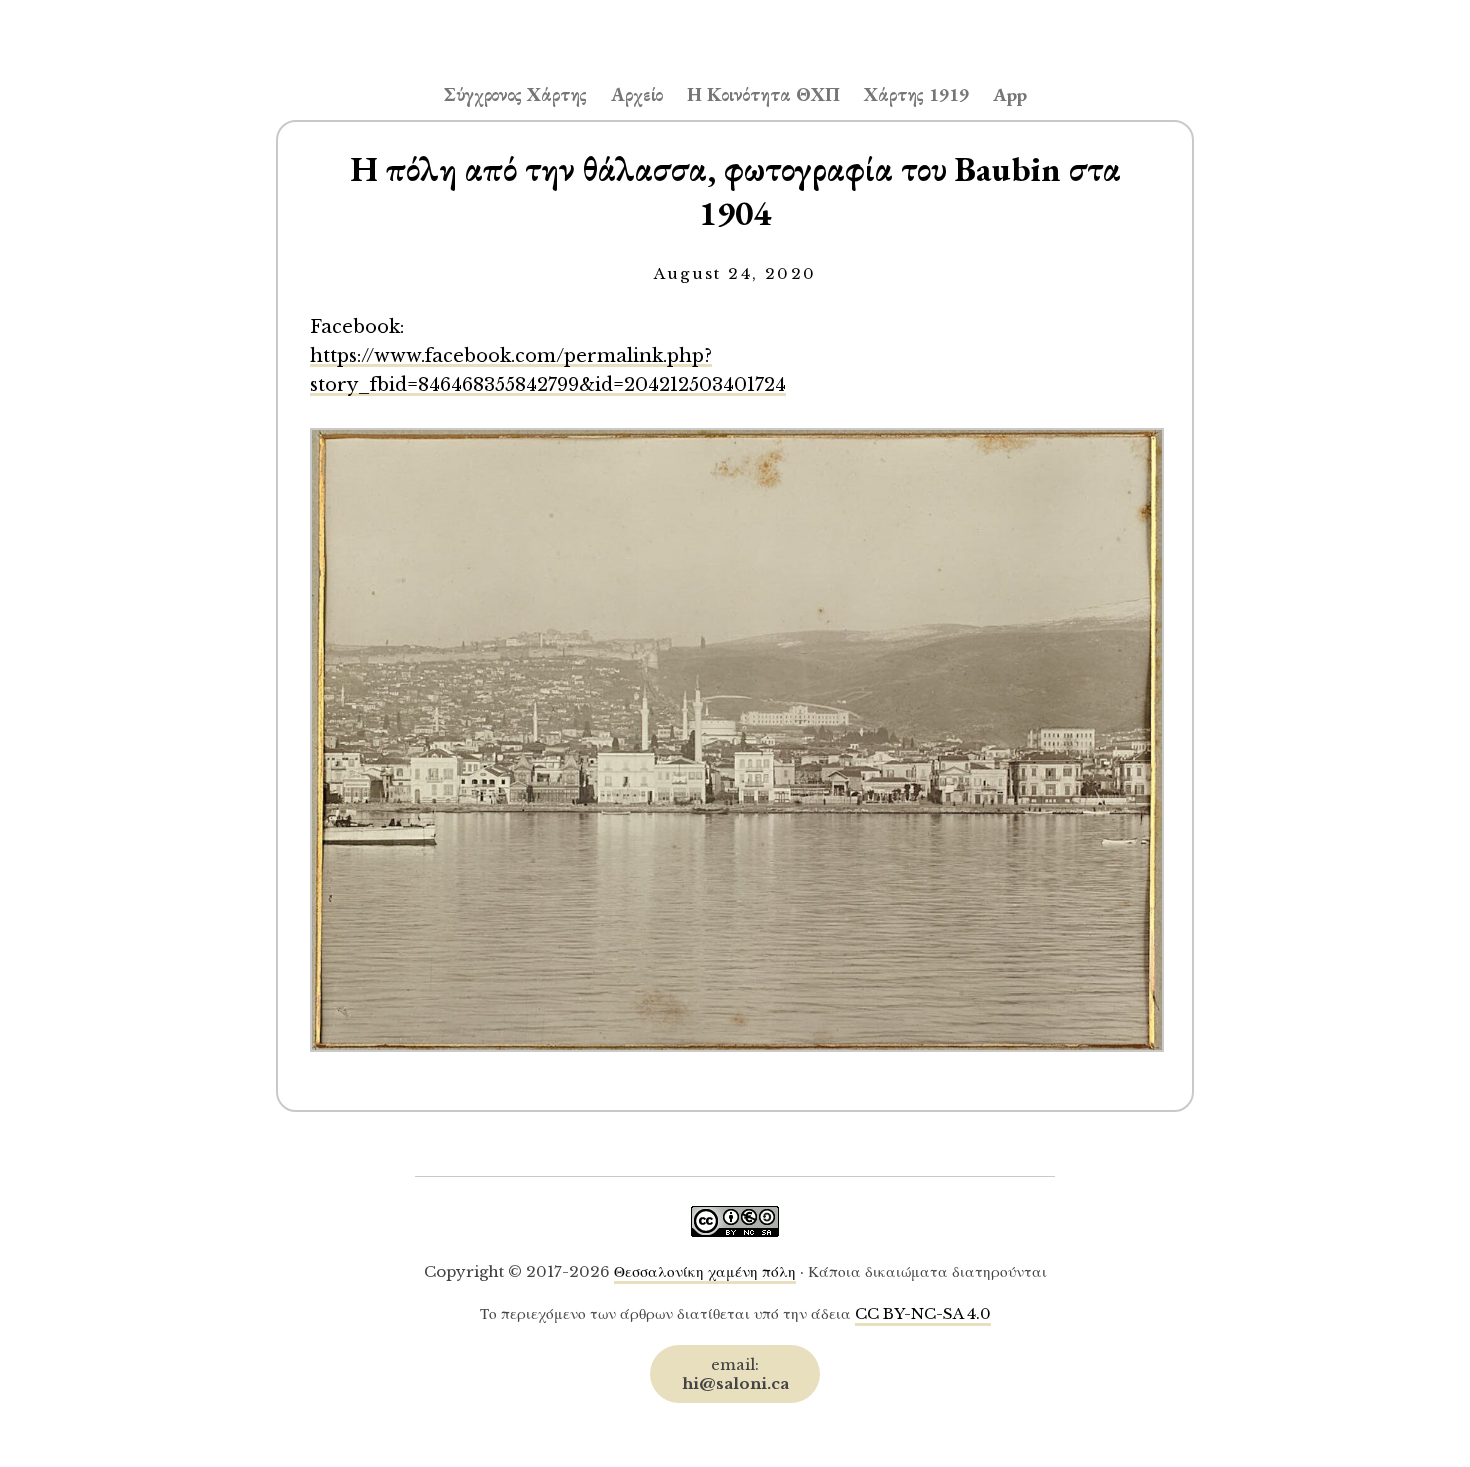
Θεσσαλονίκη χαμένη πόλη (705, 1271)
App (1010, 94)
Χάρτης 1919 (916, 94)
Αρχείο (637, 94)
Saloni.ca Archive (735, 26)
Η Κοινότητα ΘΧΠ (763, 94)
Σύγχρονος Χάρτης (515, 94)
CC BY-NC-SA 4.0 (923, 1313)
